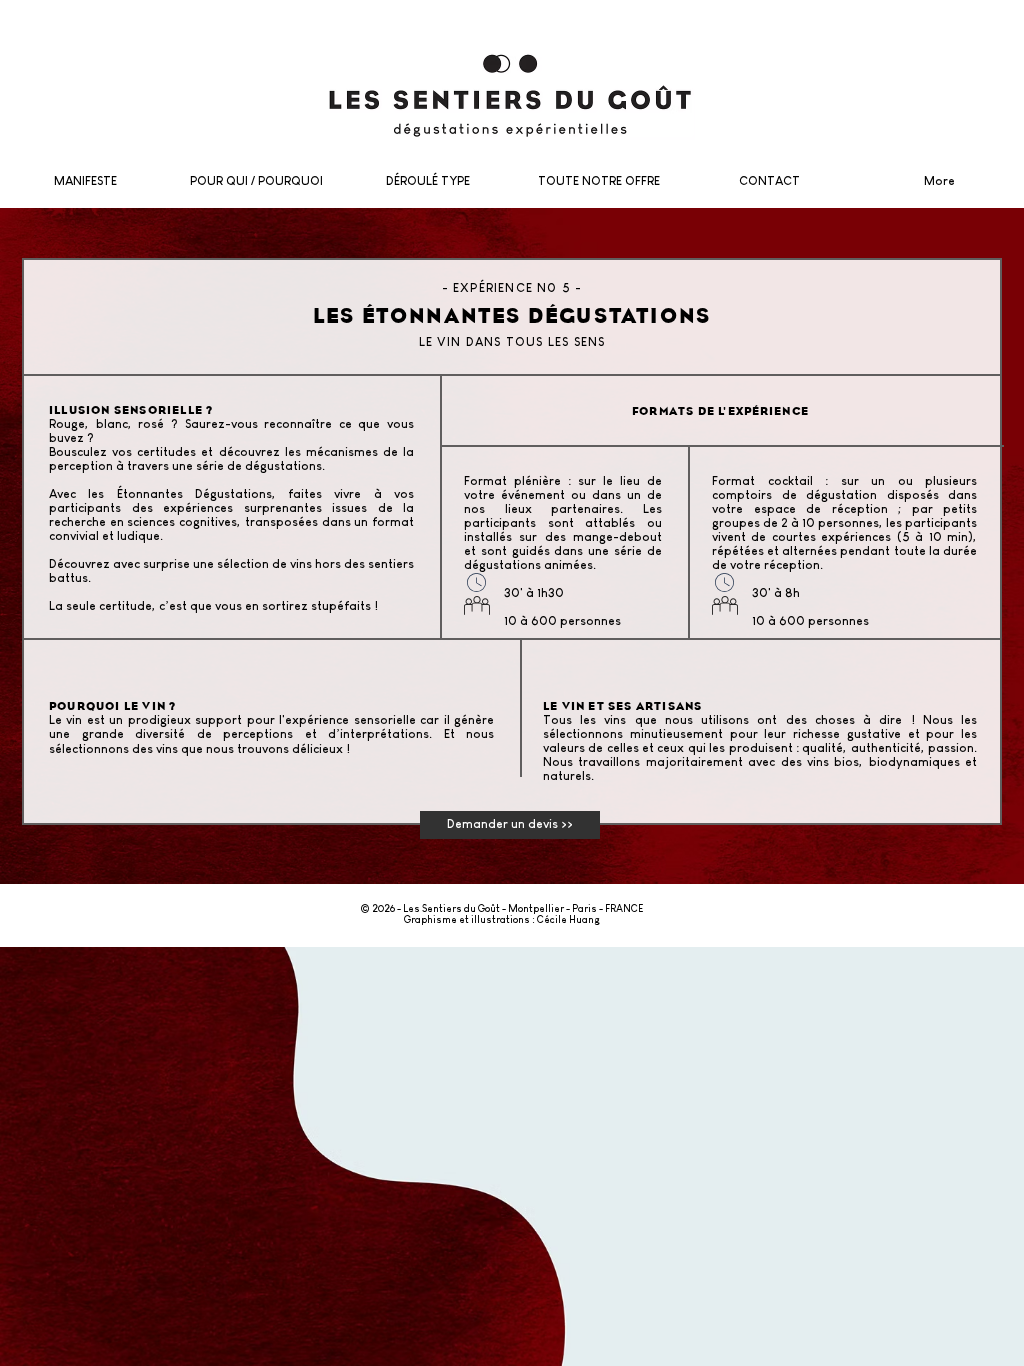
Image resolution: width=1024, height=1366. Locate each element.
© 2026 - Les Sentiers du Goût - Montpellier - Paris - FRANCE (501, 908)
